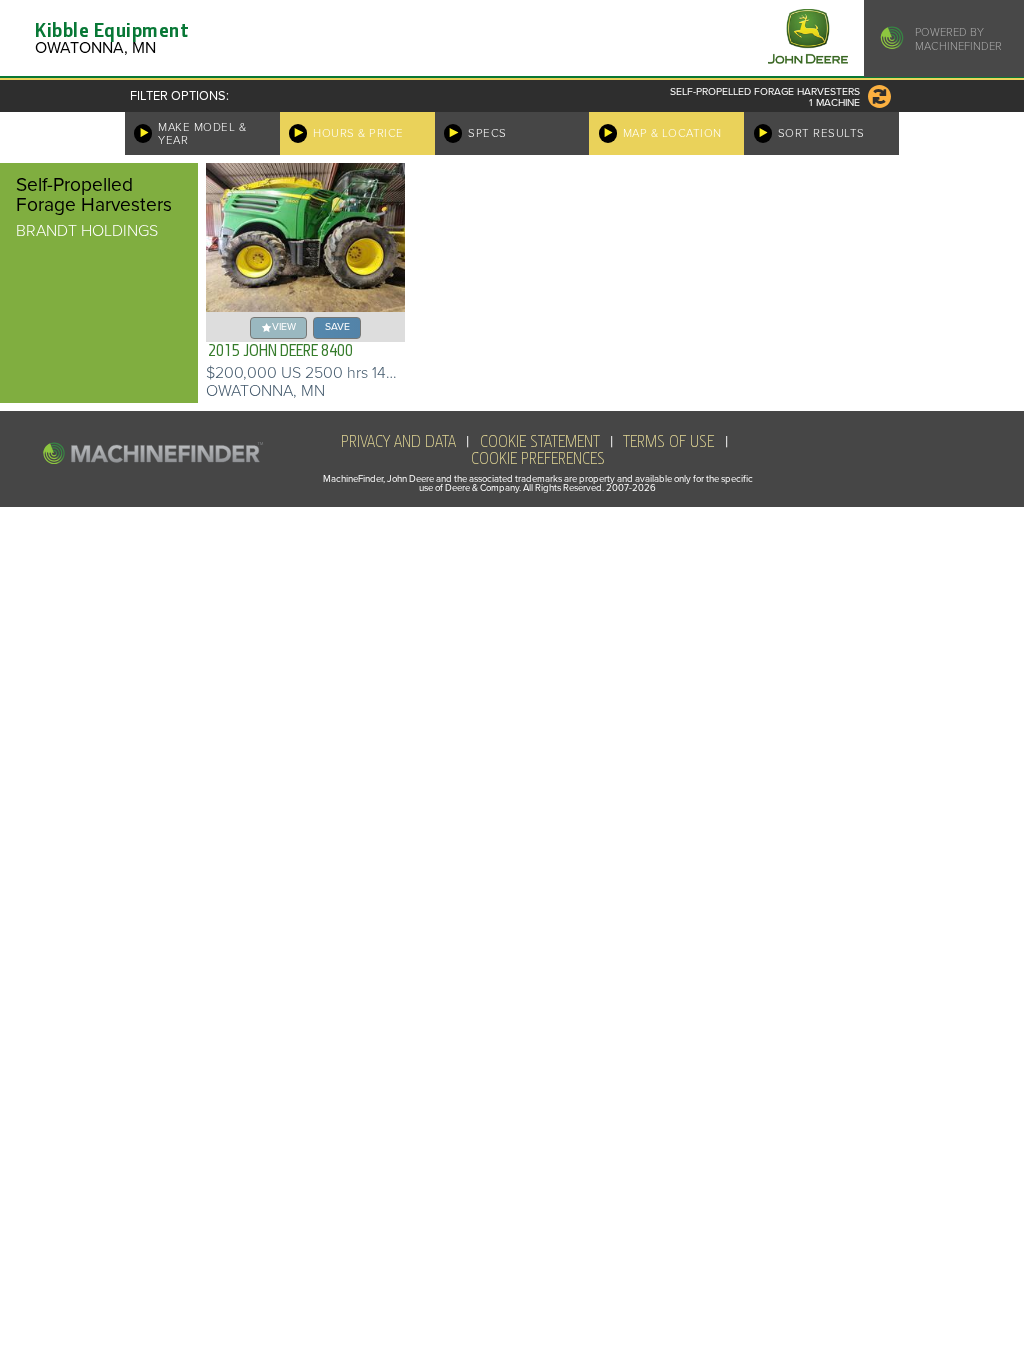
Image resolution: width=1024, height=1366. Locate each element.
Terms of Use (668, 442)
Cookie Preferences (538, 459)
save (337, 326)
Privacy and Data (398, 442)
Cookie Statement (540, 442)
